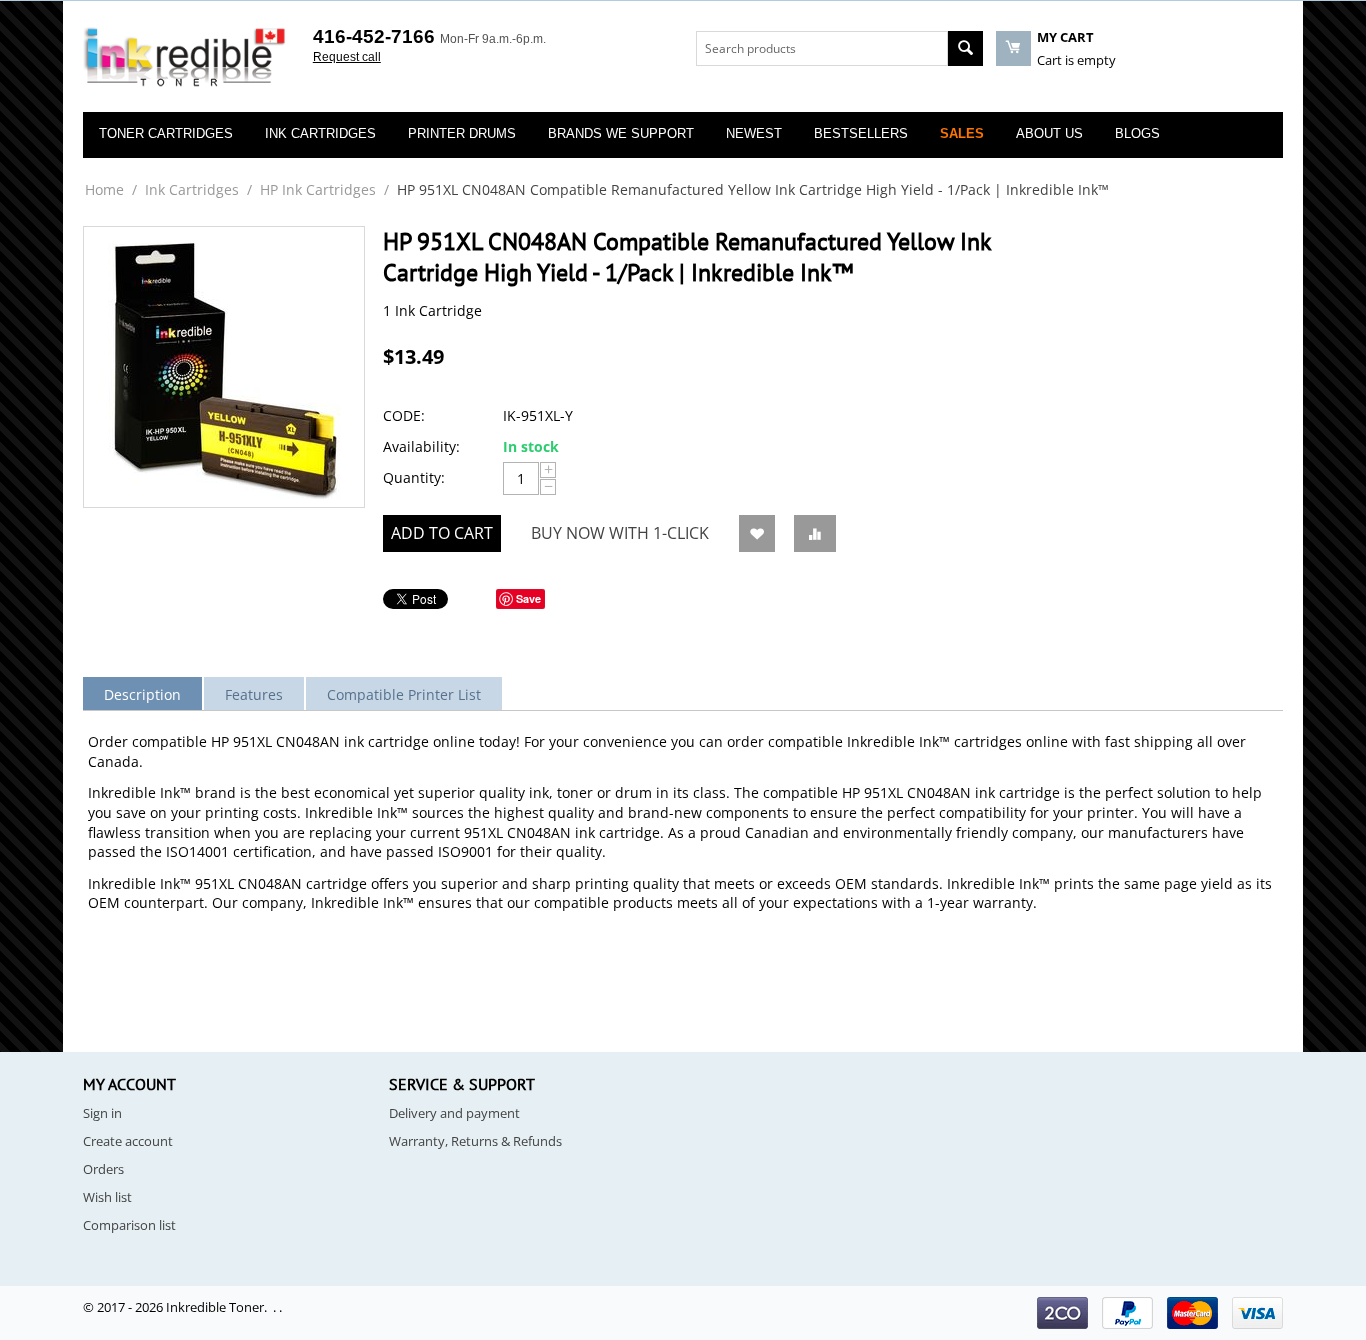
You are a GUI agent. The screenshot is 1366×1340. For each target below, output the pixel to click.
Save (528, 598)
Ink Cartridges (192, 189)
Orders (103, 1169)
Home (104, 189)
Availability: (421, 446)
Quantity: (414, 477)
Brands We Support (621, 133)
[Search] (965, 48)
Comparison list (129, 1225)
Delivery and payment (454, 1113)
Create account (128, 1141)
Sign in (102, 1113)
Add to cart (442, 533)
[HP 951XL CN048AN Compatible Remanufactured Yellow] (224, 367)
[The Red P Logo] (185, 58)
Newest (754, 133)
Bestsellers (861, 133)
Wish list (107, 1197)
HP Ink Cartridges (318, 189)
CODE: (404, 415)
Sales (962, 133)
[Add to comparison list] (815, 533)
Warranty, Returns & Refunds (475, 1141)
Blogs (1137, 133)
